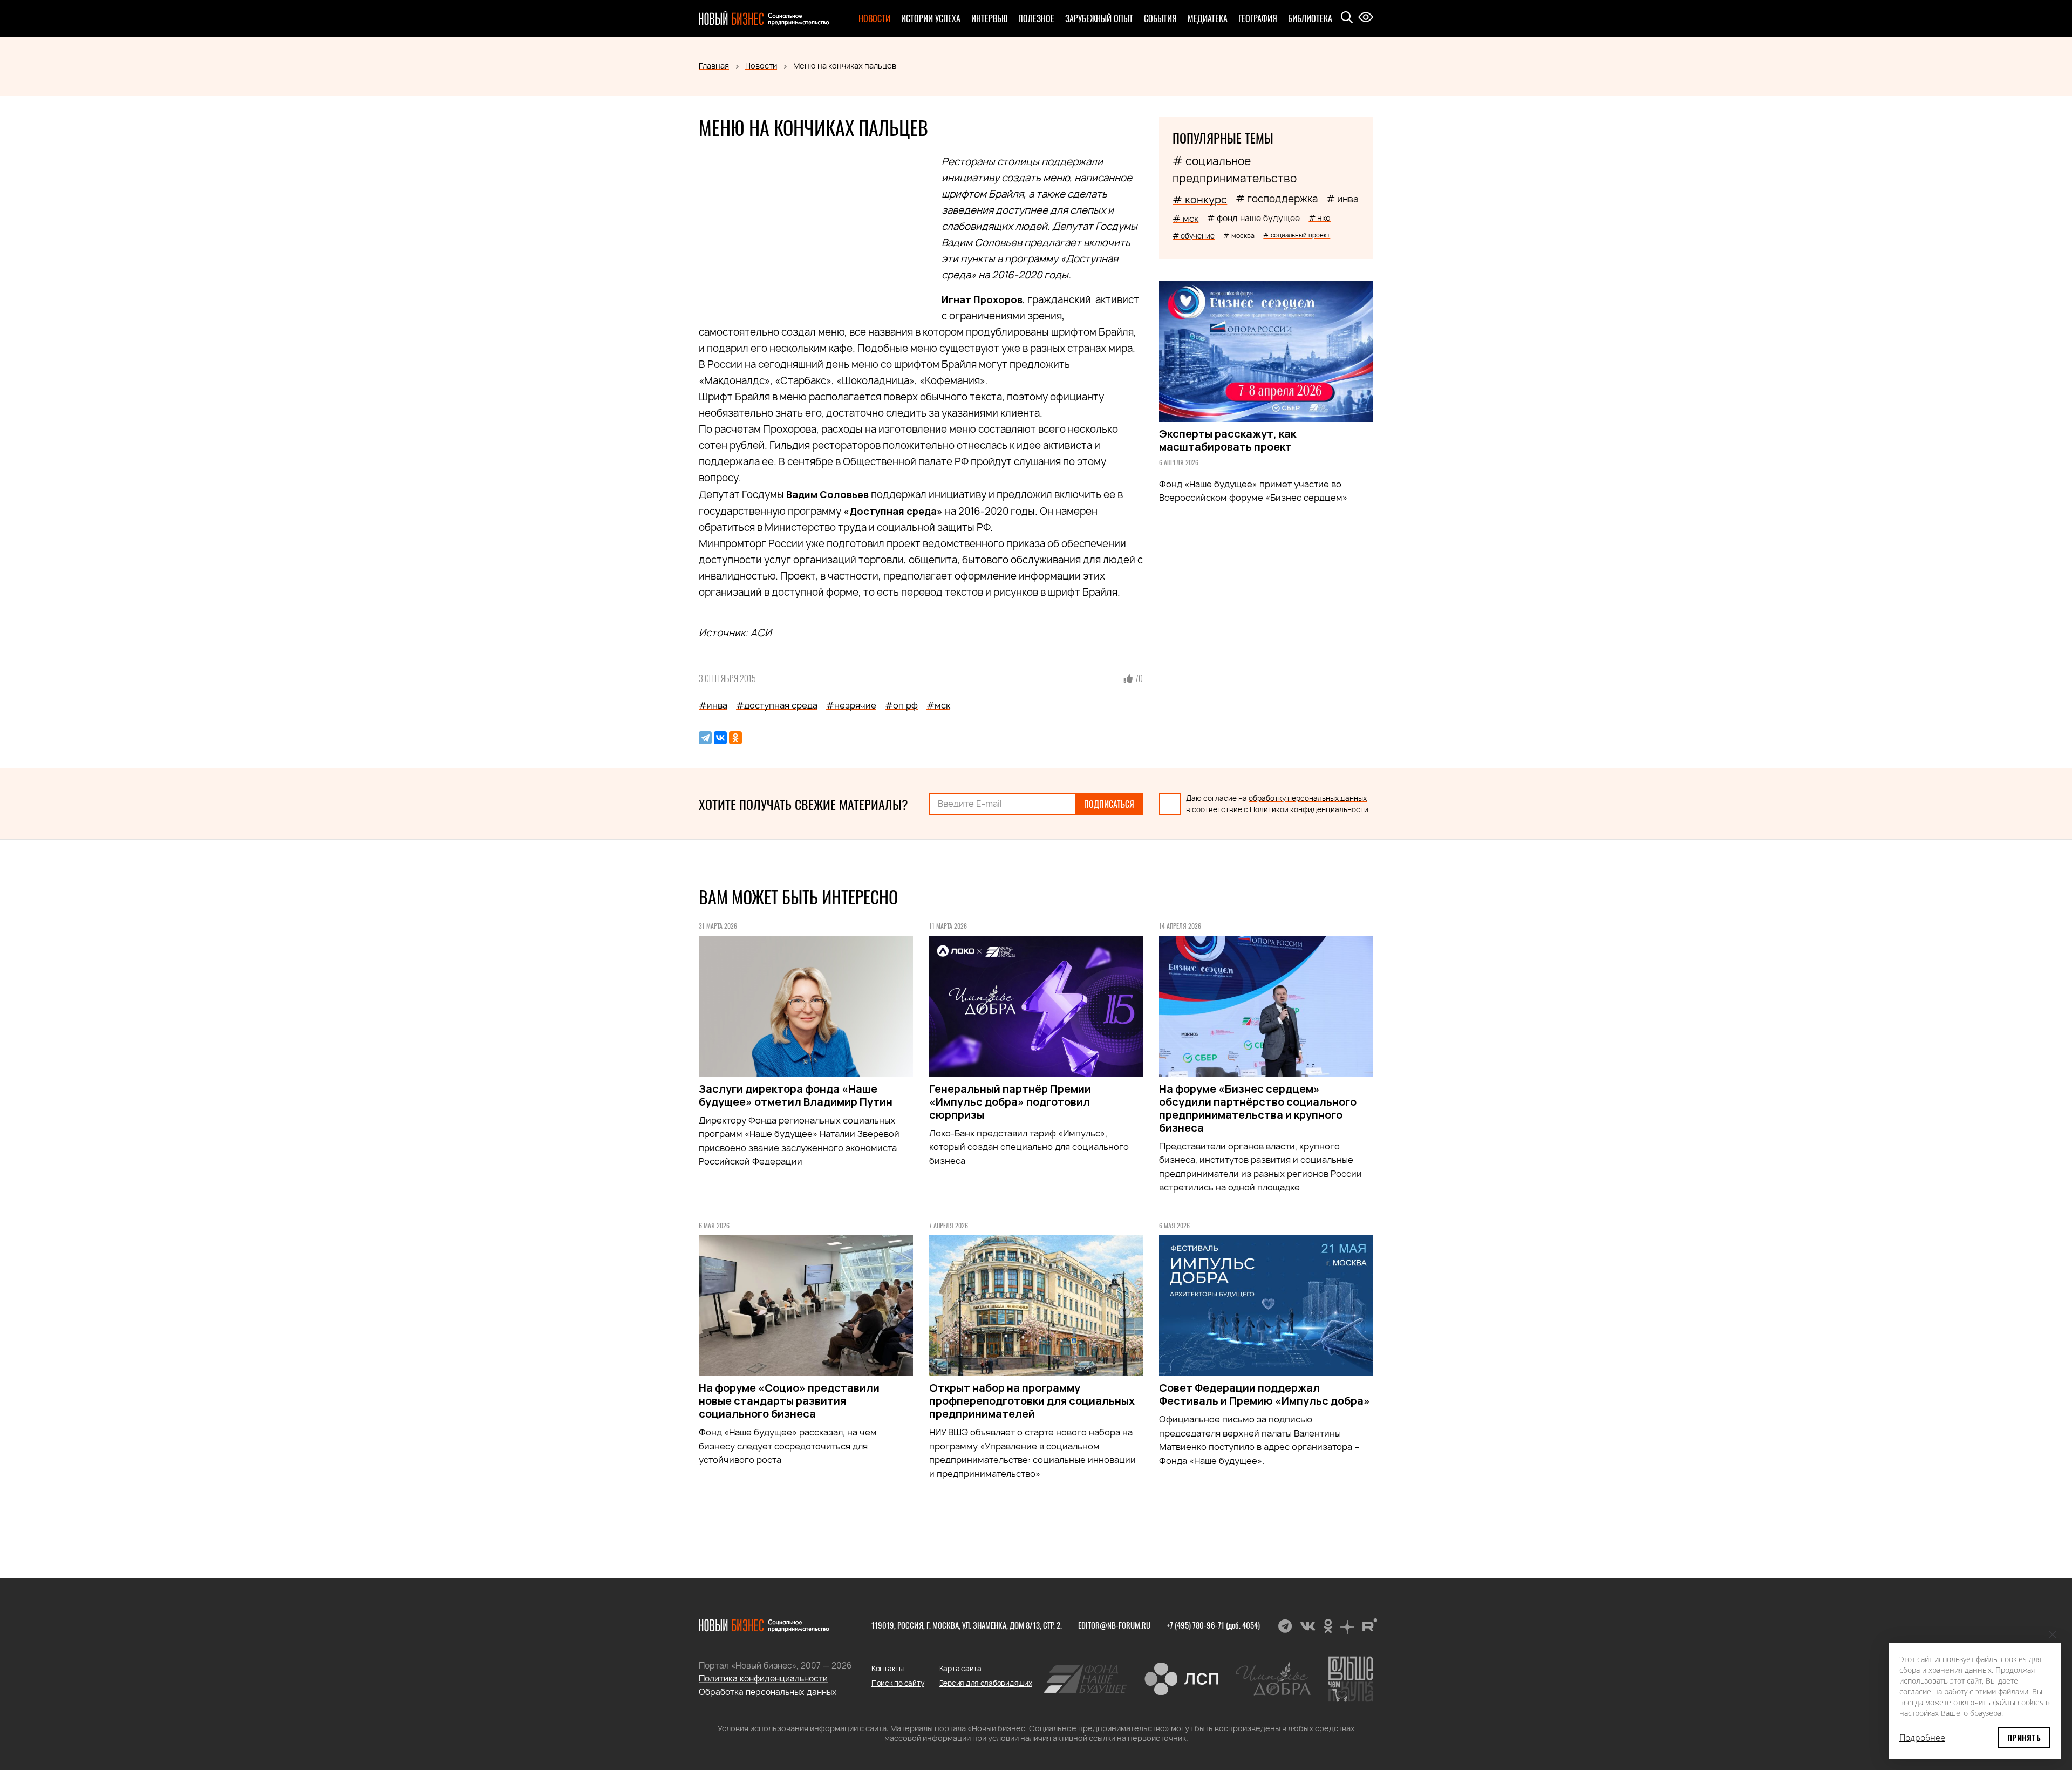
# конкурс (1200, 200)
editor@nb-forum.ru (1114, 1625)
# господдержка (1277, 199)
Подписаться (1109, 804)
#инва (713, 705)
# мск (1185, 219)
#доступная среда (777, 705)
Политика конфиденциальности (763, 1679)
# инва (1342, 199)
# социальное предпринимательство (1235, 170)
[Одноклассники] (735, 738)
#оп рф (901, 705)
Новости (874, 18)
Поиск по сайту (898, 1683)
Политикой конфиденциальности (1309, 809)
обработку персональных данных (1308, 798)
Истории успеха (931, 18)
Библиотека (1310, 18)
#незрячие (851, 705)
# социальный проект (1297, 235)
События (1160, 18)
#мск (938, 705)
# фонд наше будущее (1253, 218)
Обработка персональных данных (768, 1692)
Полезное (1036, 18)
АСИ (761, 633)
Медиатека (1208, 18)
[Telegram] (705, 738)
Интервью (989, 18)
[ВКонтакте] (720, 738)
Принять (2024, 1737)
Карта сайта (960, 1669)
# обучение (1194, 236)
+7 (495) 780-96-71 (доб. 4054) (1213, 1625)
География (1258, 18)
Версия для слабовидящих (986, 1683)
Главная (714, 66)
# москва (1239, 236)
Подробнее (1922, 1738)
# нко (1320, 218)
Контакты (888, 1669)
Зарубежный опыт (1099, 18)
